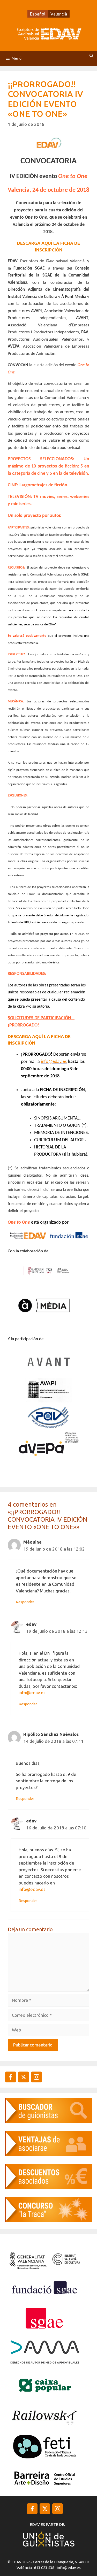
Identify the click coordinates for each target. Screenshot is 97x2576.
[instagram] (24, 2077)
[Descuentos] (48, 2187)
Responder (25, 1602)
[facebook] (11, 2077)
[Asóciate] (48, 2154)
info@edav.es (32, 1693)
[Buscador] (48, 2121)
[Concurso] (48, 2220)
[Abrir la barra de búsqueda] (91, 56)
